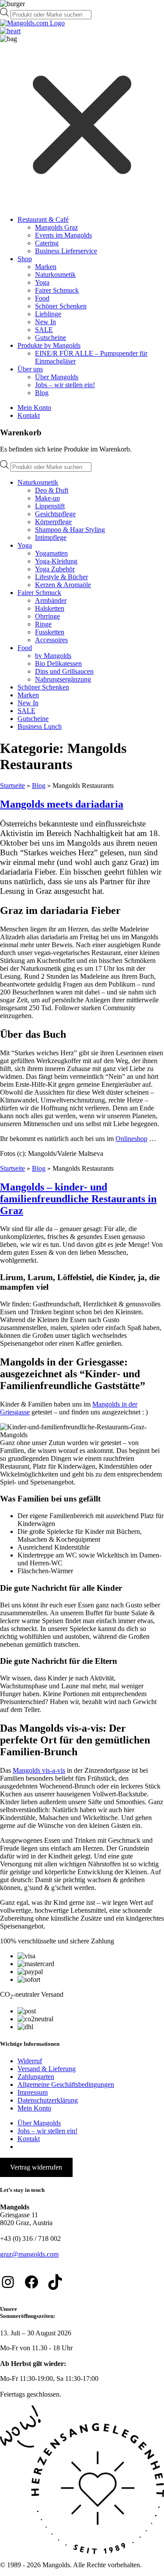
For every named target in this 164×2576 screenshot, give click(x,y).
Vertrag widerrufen (36, 2167)
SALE (44, 330)
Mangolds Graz (56, 227)
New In (45, 322)
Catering (47, 243)
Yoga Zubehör (55, 569)
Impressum (33, 2092)
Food (42, 298)
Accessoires (51, 640)
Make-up (47, 498)
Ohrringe (47, 616)
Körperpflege (53, 522)
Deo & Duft (52, 490)
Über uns (30, 369)
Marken (46, 267)
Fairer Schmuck (57, 290)
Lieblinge (48, 314)
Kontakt (29, 415)
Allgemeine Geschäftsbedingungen (66, 2084)
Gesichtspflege (55, 514)
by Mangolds (53, 656)
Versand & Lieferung (47, 2069)
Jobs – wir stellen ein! (65, 385)
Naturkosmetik (55, 275)
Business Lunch (40, 726)
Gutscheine (51, 338)
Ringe (43, 624)
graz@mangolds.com (29, 2254)
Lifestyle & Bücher (61, 577)
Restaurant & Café (43, 219)
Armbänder (51, 600)
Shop (25, 259)
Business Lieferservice (66, 251)
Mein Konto (34, 408)
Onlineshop (131, 1139)
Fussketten (50, 632)
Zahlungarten (36, 2077)
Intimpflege (51, 537)
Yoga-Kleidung (56, 561)
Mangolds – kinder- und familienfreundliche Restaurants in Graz (78, 1199)
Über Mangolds (57, 377)
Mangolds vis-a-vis (39, 1770)
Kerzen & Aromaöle (63, 585)
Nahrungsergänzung (63, 679)
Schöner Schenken (61, 306)
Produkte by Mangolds (49, 345)
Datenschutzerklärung (48, 2100)
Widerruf (30, 2061)
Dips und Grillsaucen (64, 671)
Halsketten (50, 608)
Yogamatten (51, 553)
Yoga (42, 282)
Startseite (12, 786)
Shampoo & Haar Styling (70, 530)
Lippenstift (50, 506)
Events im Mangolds (63, 235)
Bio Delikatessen (58, 663)
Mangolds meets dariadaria (62, 804)
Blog (42, 393)
